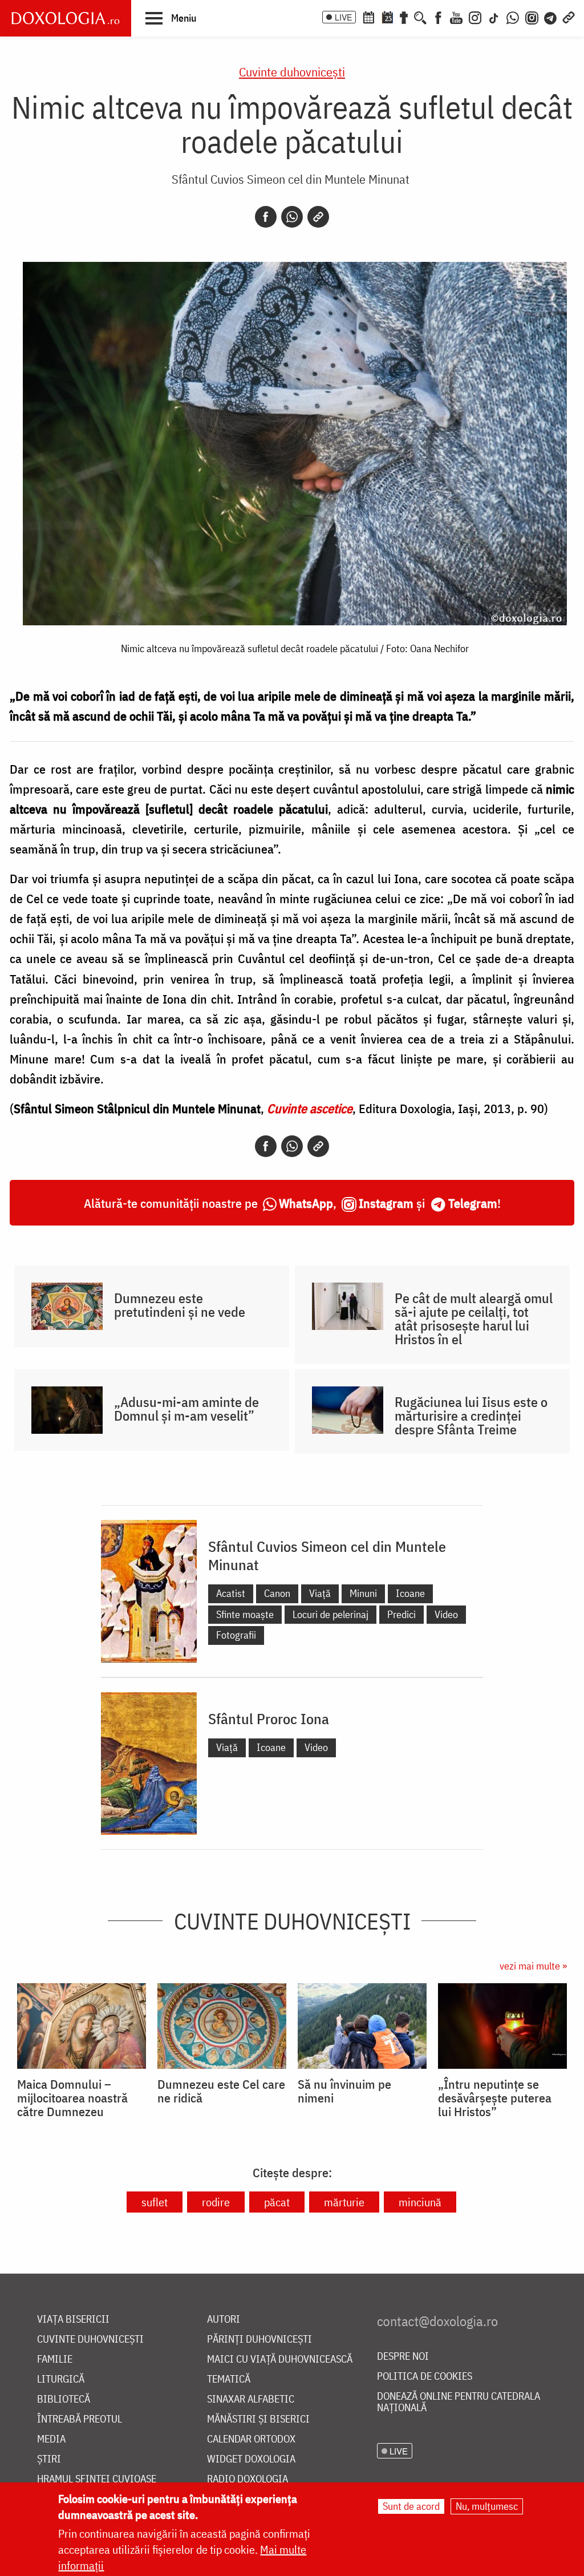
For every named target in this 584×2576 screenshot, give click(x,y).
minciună (420, 2202)
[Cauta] (420, 17)
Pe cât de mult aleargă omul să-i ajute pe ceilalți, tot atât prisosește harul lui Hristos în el (474, 1319)
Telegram (473, 1203)
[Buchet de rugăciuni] (404, 17)
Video (446, 1614)
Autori (224, 2320)
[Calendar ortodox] (368, 17)
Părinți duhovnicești (259, 2340)
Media (51, 2439)
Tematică (229, 2379)
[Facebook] (438, 17)
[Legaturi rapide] (569, 17)
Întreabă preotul (80, 2419)
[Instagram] (475, 17)
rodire (216, 2202)
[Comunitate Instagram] (532, 17)
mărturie (344, 2202)
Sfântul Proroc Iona (269, 1718)
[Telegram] (551, 17)
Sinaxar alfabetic (251, 2399)
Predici (401, 1614)
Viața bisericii (73, 2320)
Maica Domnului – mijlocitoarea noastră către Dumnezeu (72, 2098)
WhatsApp (306, 1203)
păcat (277, 2202)
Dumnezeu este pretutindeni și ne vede (180, 1305)
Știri (49, 2459)
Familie (55, 2359)
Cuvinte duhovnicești (292, 72)
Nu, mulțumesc (487, 2506)
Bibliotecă (64, 2399)
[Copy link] (318, 217)
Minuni (363, 1593)
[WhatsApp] (513, 17)
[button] (171, 18)
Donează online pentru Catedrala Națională (459, 2402)
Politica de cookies (425, 2377)
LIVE (343, 17)
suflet (155, 2202)
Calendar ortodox (251, 2439)
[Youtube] (456, 17)
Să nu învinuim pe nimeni (344, 2091)
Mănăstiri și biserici (258, 2419)
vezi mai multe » (533, 1966)
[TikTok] (494, 17)
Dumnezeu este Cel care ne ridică (221, 2091)
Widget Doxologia (251, 2459)
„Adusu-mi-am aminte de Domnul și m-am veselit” (186, 1409)
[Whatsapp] (292, 217)
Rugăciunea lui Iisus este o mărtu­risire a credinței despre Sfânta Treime (471, 1416)
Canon (277, 1593)
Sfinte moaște (245, 1614)
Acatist (231, 1593)
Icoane (410, 1593)
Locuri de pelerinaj (330, 1614)
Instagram (386, 1203)
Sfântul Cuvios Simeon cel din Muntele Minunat (291, 179)
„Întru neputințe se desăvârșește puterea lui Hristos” (495, 2098)
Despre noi (403, 2357)
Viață (320, 1593)
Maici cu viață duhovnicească (280, 2359)
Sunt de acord (411, 2506)
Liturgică (61, 2379)
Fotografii (236, 1635)
